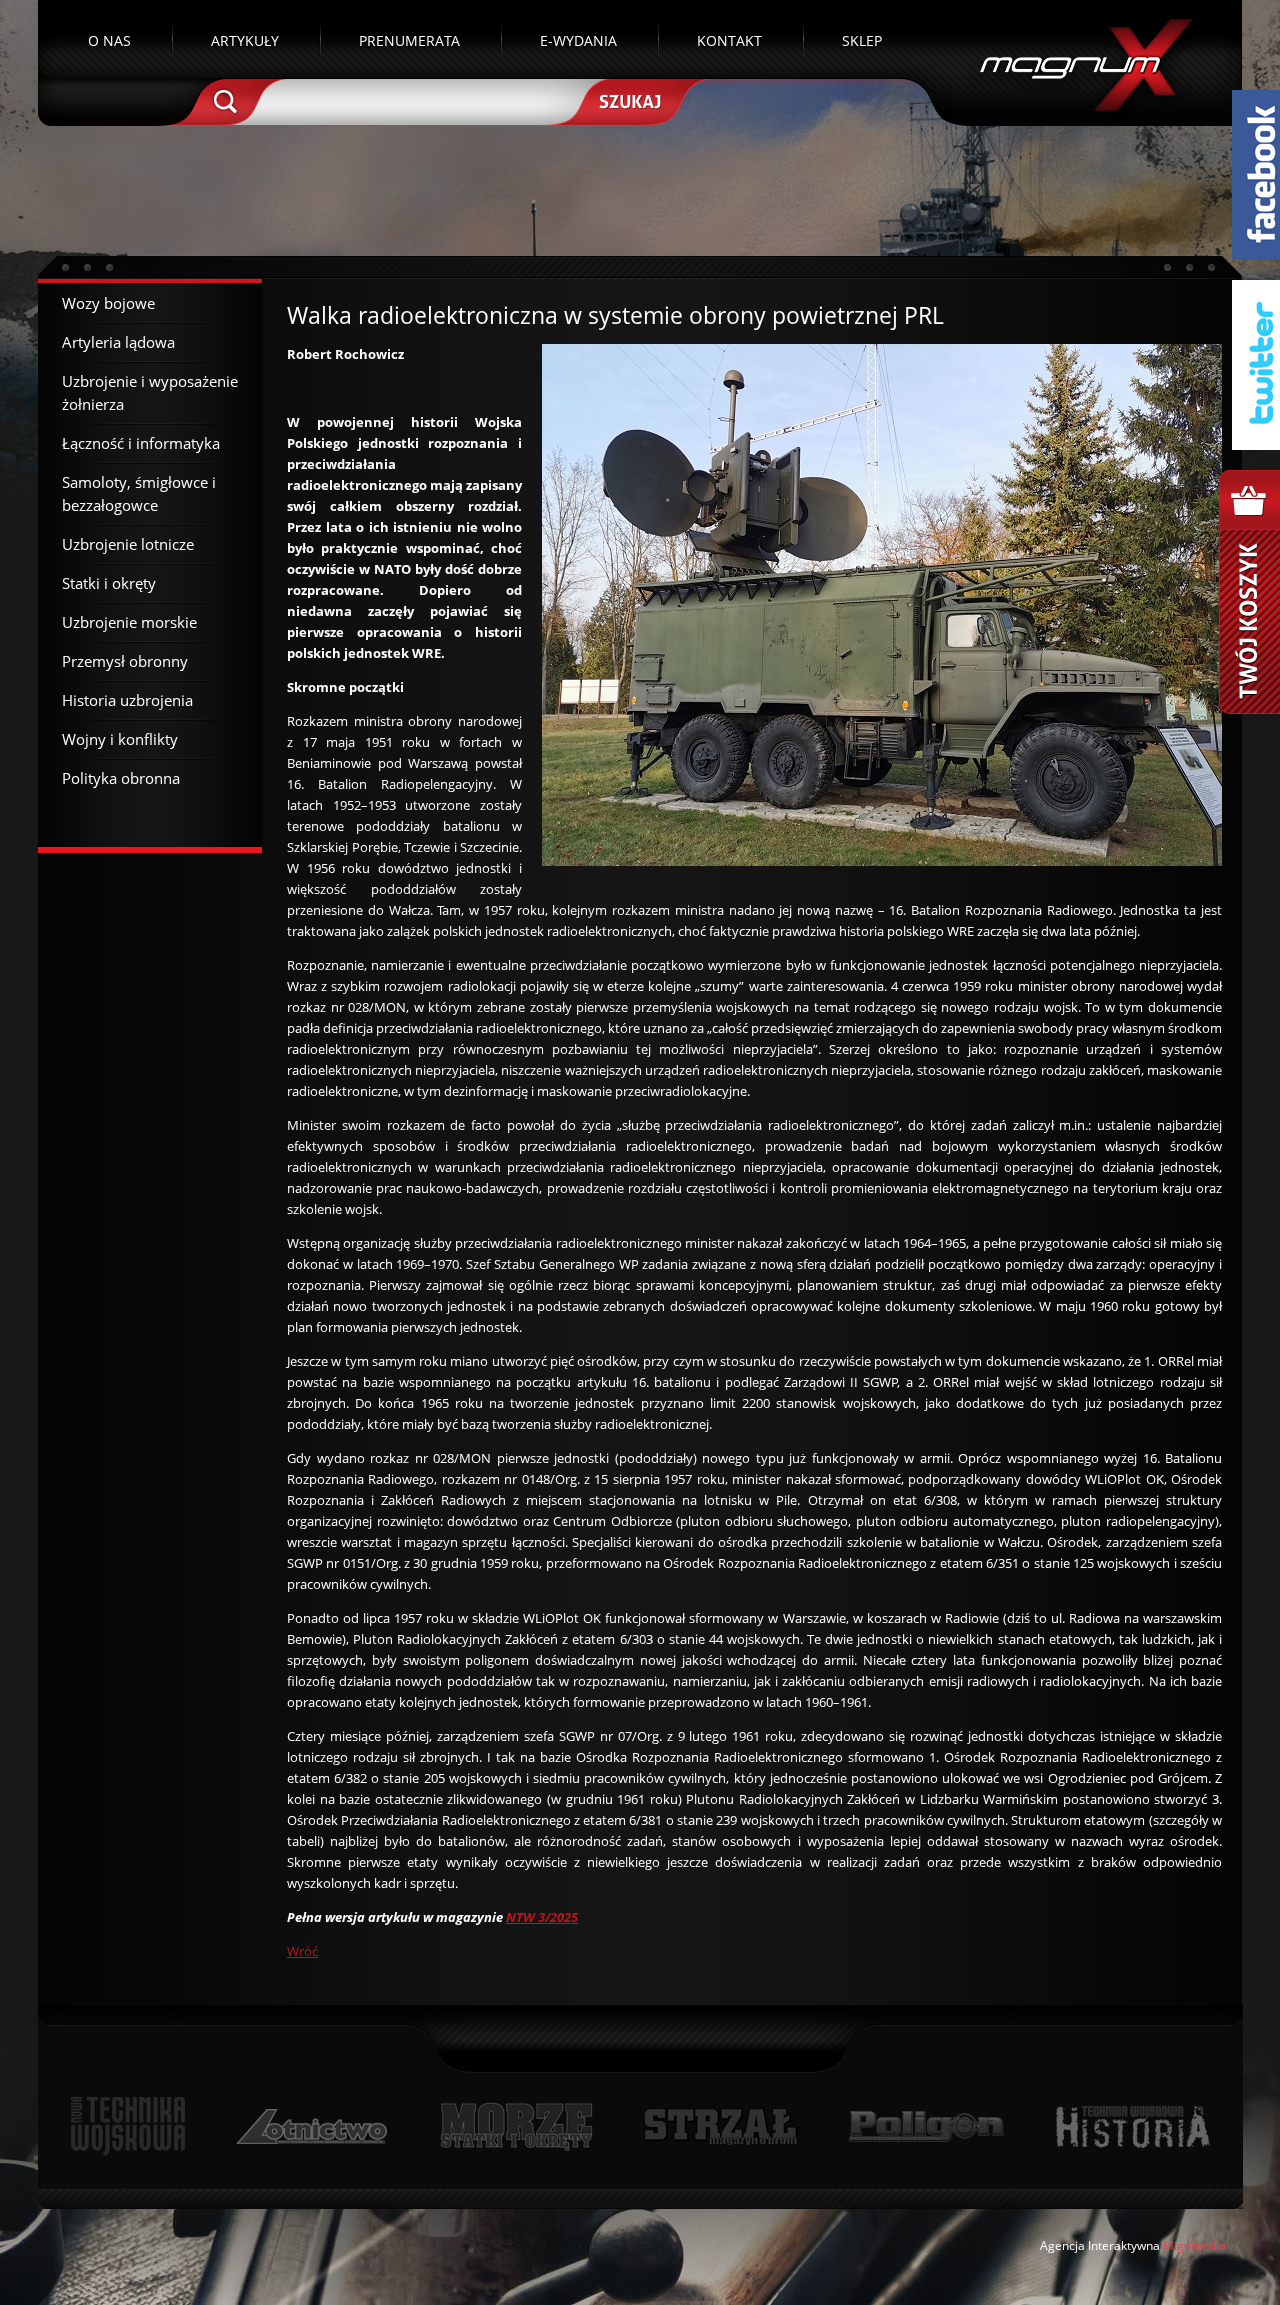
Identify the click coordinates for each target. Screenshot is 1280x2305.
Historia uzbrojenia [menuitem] (127, 700)
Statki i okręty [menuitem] (109, 583)
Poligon (926, 2126)
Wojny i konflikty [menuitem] (120, 739)
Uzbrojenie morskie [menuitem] (129, 622)
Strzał (720, 2126)
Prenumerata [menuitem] (409, 40)
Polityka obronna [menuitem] (121, 778)
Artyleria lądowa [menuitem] (118, 342)
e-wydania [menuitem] (578, 40)
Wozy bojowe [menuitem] (108, 303)
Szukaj (628, 100)
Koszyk (1249, 592)
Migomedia (1194, 2245)
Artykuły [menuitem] (245, 40)
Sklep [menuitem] (862, 40)
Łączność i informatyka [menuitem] (141, 443)
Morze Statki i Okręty (516, 2126)
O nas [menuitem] (109, 40)
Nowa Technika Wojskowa (128, 2126)
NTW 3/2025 (542, 1917)
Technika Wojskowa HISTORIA (1132, 2126)
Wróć (302, 1951)
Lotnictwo (312, 2126)
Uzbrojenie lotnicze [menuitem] (128, 544)
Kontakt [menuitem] (729, 40)
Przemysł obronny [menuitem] (125, 661)
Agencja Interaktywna (1100, 2245)
